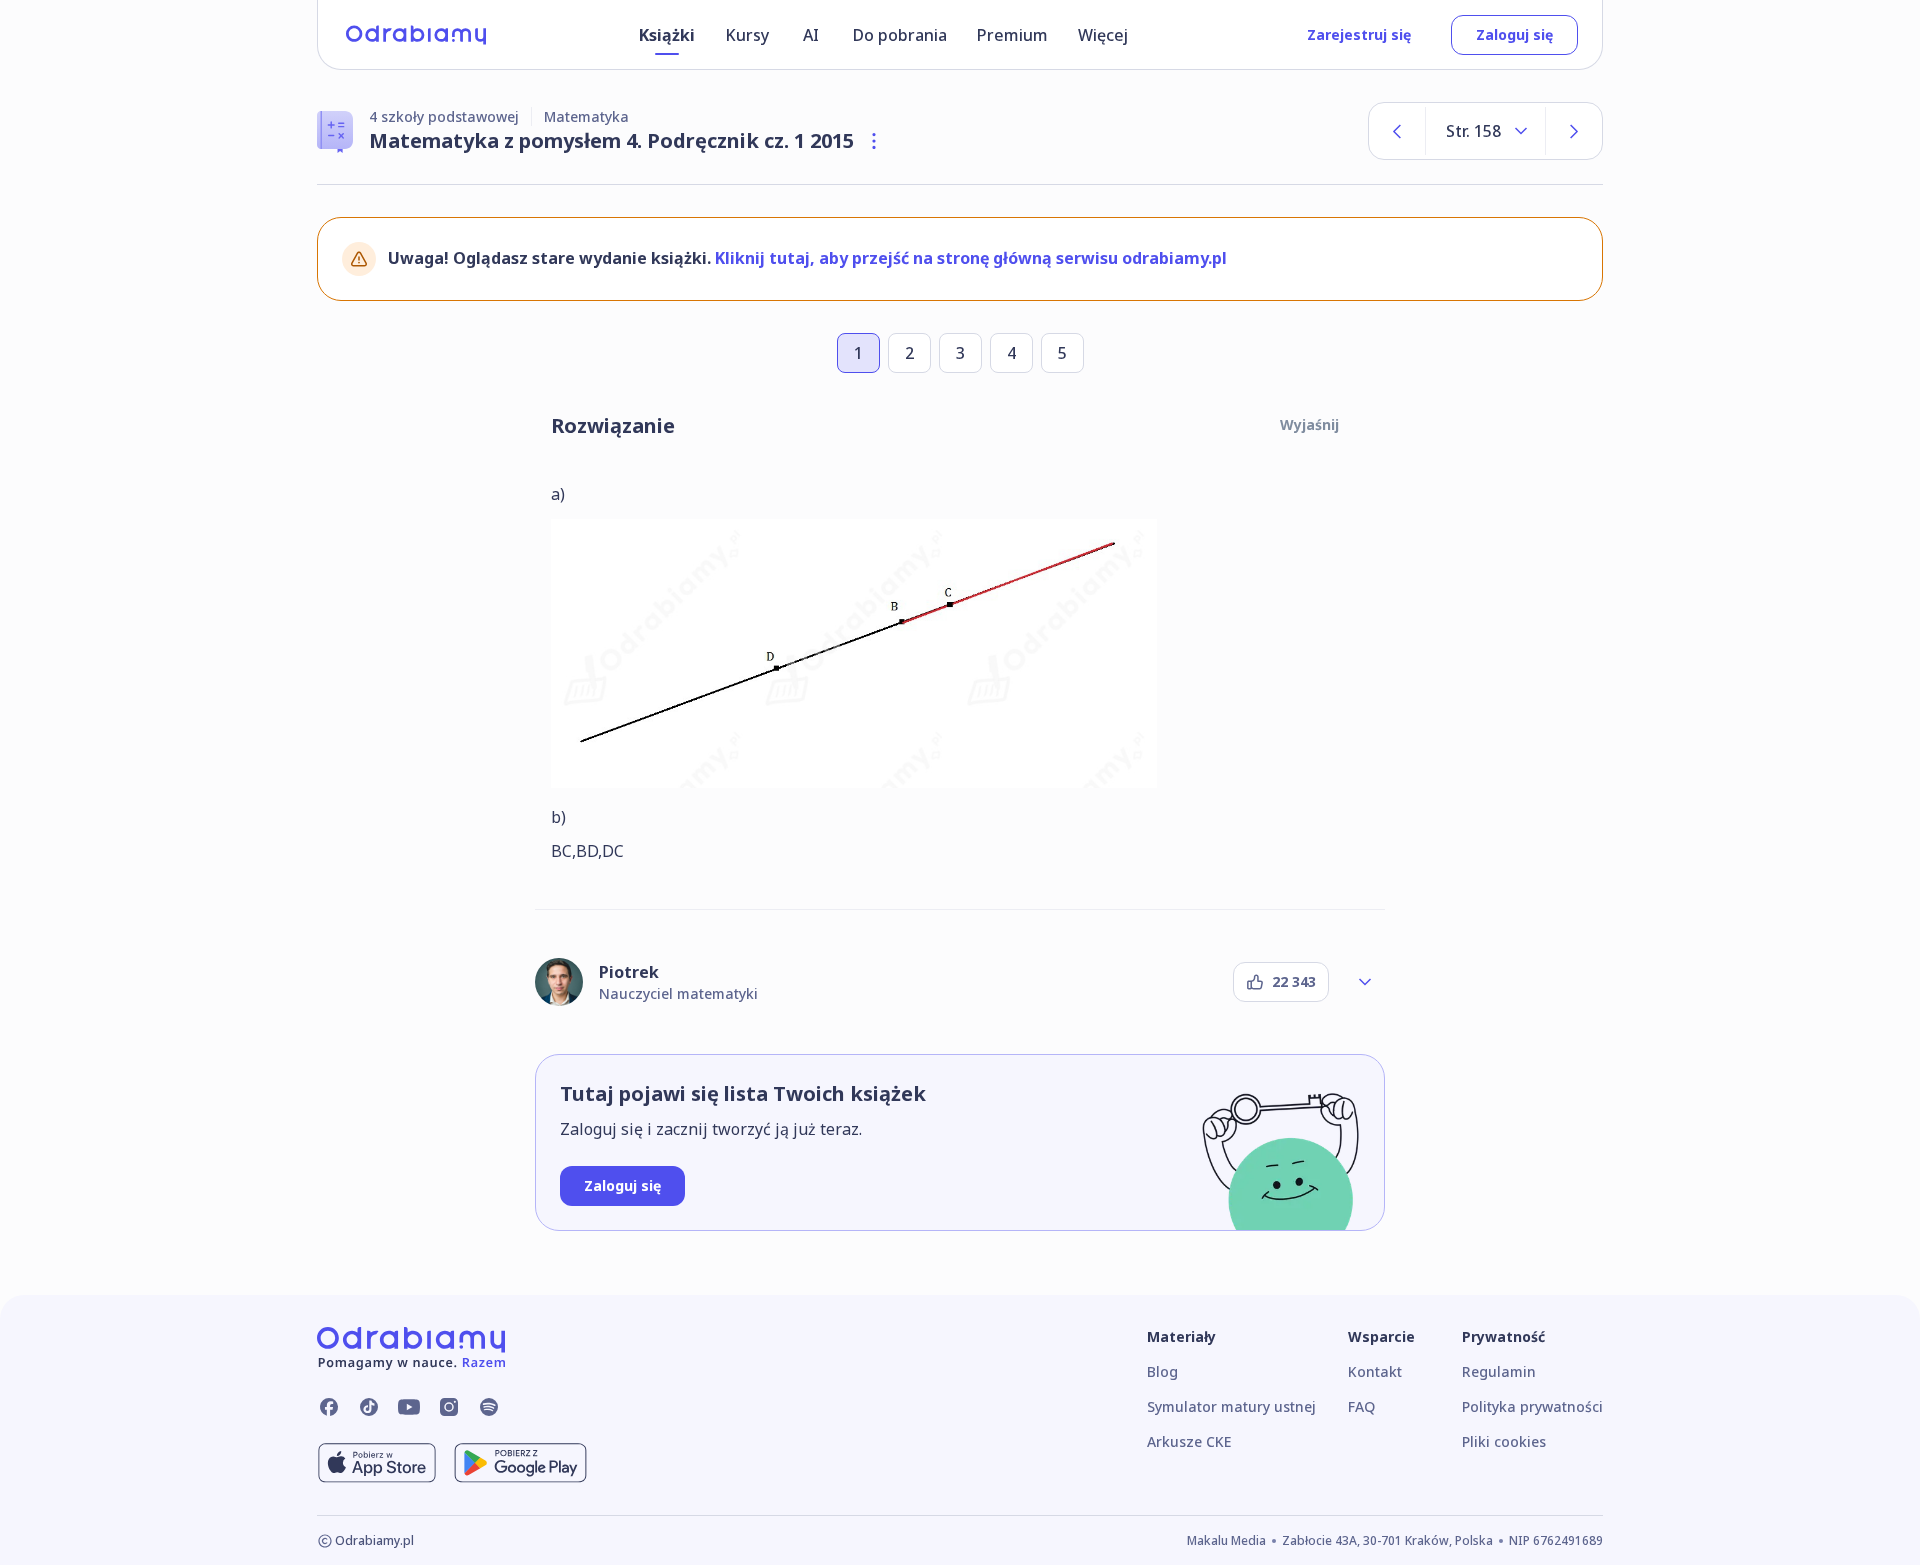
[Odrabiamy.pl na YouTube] (409, 1407)
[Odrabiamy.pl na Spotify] (489, 1407)
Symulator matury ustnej (1231, 1406)
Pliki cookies (1504, 1441)
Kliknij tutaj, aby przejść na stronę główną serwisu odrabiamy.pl (971, 258)
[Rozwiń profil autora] (1365, 982)
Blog (1162, 1371)
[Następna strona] (1574, 131)
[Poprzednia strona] (1397, 131)
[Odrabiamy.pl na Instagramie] (449, 1407)
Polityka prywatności (1532, 1406)
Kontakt (1375, 1371)
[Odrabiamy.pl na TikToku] (369, 1407)
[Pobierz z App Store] (377, 1463)
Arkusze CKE (1189, 1441)
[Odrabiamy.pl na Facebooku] (329, 1407)
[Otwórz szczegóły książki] (874, 141)
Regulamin (1499, 1371)
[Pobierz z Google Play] (520, 1463)
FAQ (1361, 1406)
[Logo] (416, 35)
